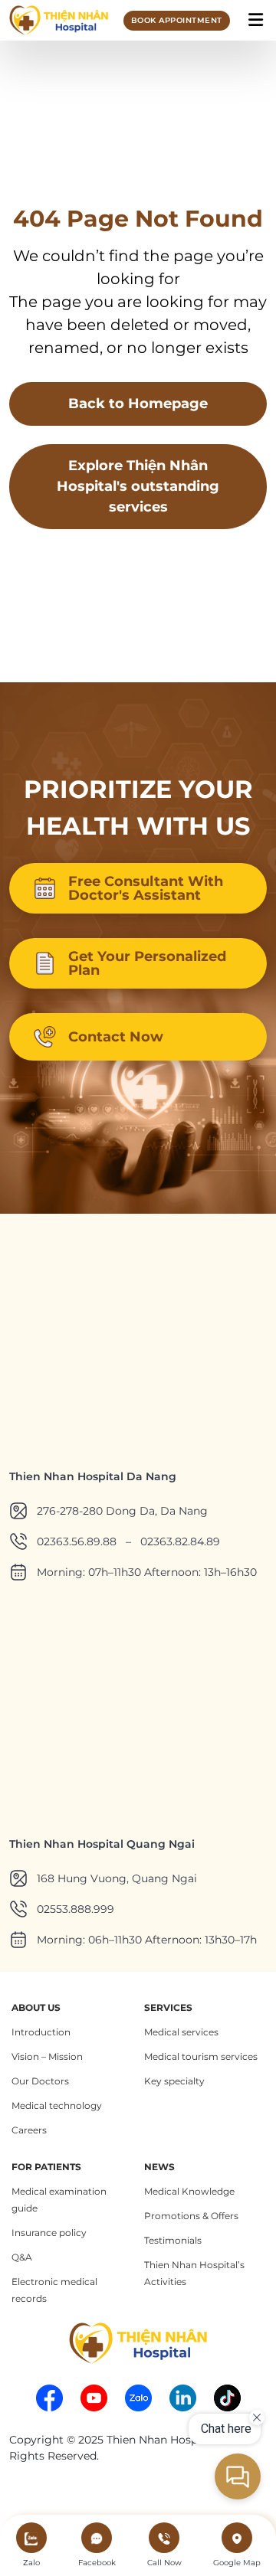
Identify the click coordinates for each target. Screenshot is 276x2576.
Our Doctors (40, 2081)
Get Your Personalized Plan (147, 963)
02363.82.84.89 (180, 1541)
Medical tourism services (201, 2056)
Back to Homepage (138, 404)
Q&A (22, 2257)
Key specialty (174, 2081)
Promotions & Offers (191, 2216)
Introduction (41, 2032)
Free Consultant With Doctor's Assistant (146, 888)
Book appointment (177, 20)
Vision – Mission (47, 2056)
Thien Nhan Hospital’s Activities (194, 2273)
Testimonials (173, 2240)
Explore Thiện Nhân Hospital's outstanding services (138, 486)
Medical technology (57, 2105)
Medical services (181, 2032)
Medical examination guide (59, 2200)
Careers (29, 2130)
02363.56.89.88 (77, 1541)
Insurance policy (49, 2233)
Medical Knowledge (189, 2191)
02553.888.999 (76, 1909)
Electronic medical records (54, 2290)
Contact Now (116, 1037)
